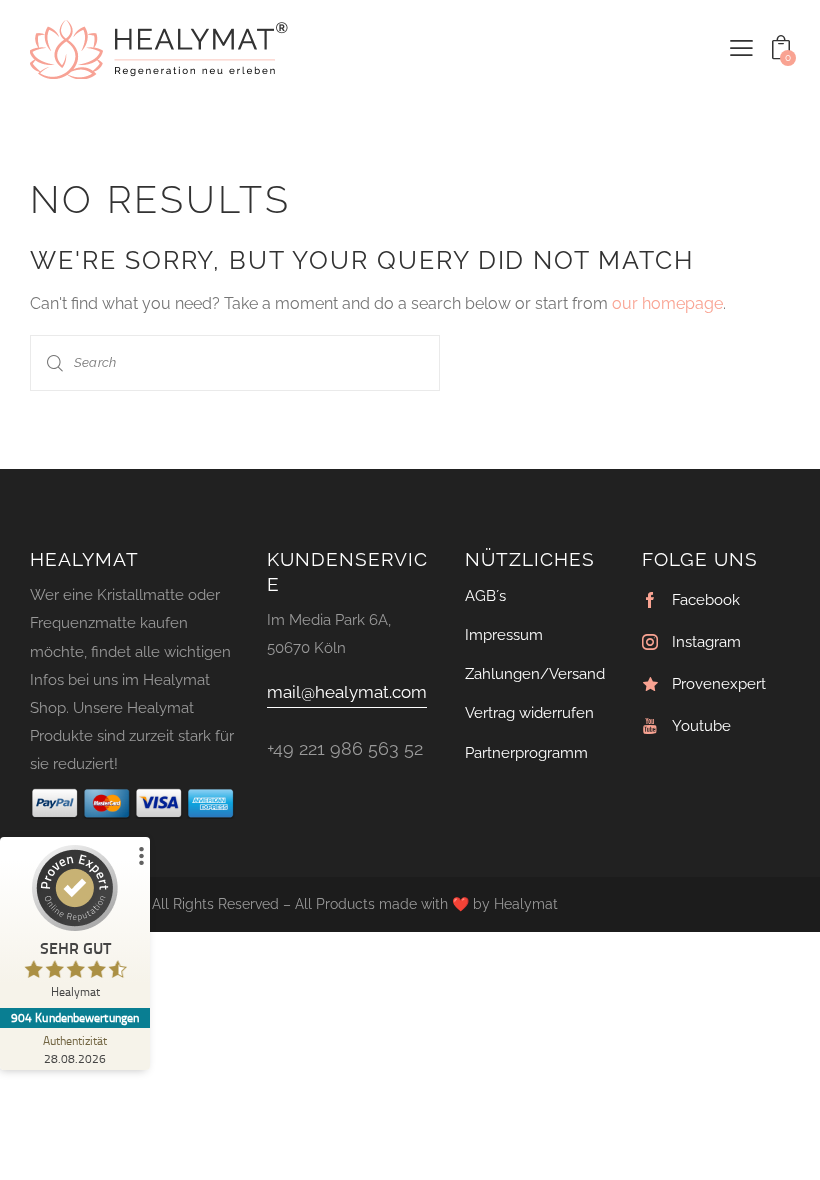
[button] (741, 48)
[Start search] (55, 362)
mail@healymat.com (347, 692)
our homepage (667, 303)
